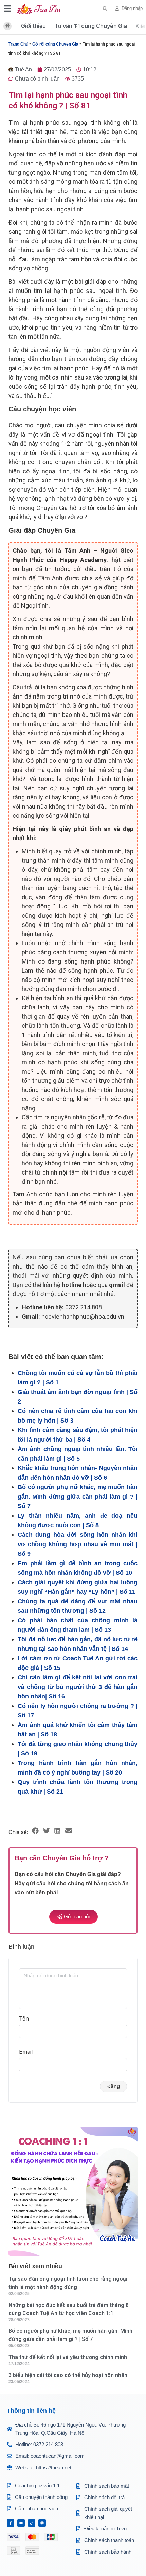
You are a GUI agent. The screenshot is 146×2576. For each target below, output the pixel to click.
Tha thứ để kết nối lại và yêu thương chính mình (68, 2357)
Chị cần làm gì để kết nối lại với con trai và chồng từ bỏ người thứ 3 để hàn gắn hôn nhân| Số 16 (78, 1687)
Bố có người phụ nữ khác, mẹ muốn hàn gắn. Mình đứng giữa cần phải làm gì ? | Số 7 (78, 1497)
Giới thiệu (33, 26)
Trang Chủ (18, 44)
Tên (24, 2018)
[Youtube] (21, 2523)
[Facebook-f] (11, 2523)
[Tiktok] (32, 2523)
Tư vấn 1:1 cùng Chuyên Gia (91, 26)
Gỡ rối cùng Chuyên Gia (55, 44)
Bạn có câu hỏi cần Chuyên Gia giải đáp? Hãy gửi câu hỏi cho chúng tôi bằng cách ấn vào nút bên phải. (72, 1883)
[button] (105, 8)
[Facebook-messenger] (42, 2523)
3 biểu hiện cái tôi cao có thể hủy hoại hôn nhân (68, 2375)
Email (26, 2052)
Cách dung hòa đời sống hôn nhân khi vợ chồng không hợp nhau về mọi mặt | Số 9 (78, 1544)
